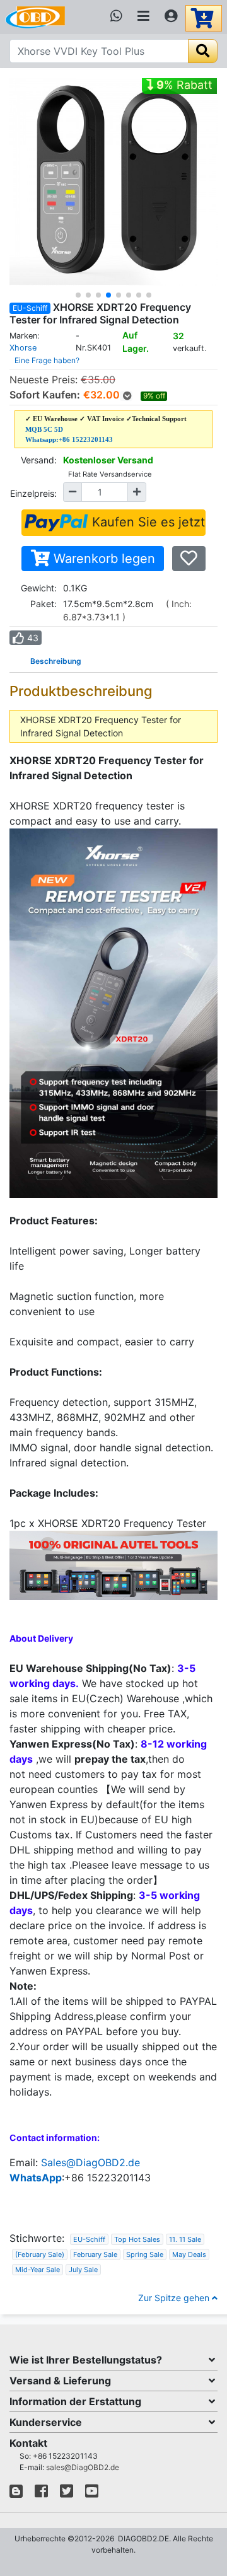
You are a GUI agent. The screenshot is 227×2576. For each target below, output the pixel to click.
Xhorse (23, 348)
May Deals (189, 2254)
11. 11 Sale (185, 2239)
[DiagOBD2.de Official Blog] (16, 2494)
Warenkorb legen (102, 559)
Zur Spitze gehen (175, 2298)
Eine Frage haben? (47, 360)
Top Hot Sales (137, 2239)
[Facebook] (41, 2494)
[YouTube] (92, 2494)
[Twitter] (67, 2494)
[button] (78, 295)
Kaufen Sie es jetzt (147, 522)
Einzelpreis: (33, 493)
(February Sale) (40, 2254)
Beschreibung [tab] (56, 661)
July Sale (83, 2270)
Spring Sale (145, 2254)
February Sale (95, 2254)
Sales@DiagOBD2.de (90, 2162)
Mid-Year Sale (38, 2270)
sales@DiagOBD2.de (83, 2467)
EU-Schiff (89, 2239)
